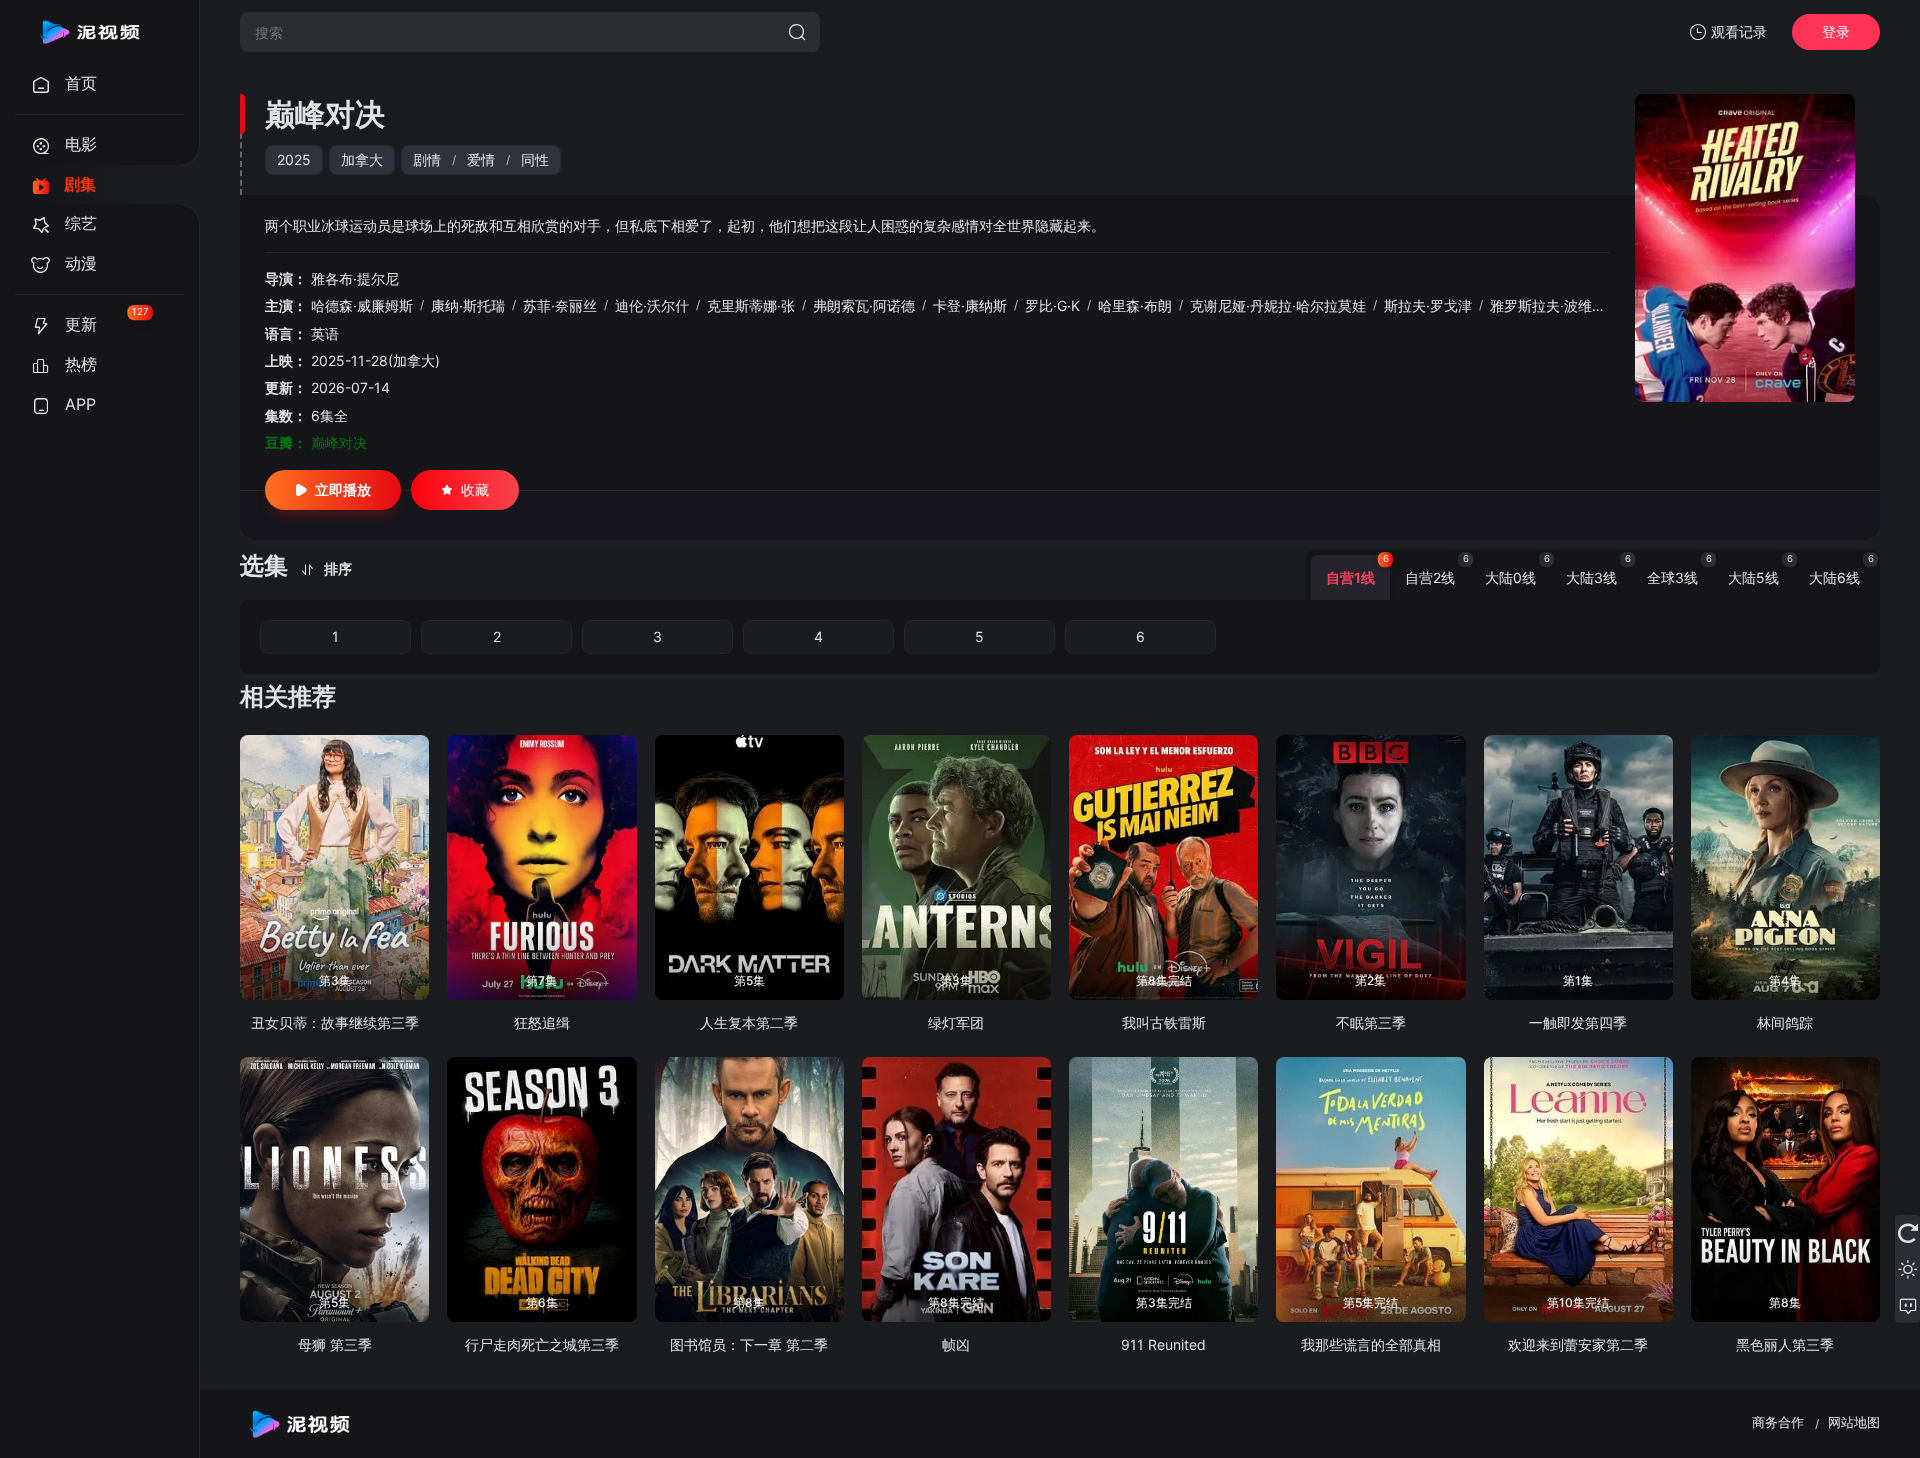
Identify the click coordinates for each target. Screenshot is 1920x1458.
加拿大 (362, 159)
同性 (535, 159)
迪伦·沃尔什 (652, 305)
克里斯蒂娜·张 (751, 305)
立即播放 (343, 489)
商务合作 (1778, 1422)
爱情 (481, 159)
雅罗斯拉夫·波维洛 (1548, 305)
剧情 (427, 159)
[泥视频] (90, 32)
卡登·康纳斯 (970, 305)
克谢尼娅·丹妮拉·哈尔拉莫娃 (1278, 305)
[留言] (1907, 1305)
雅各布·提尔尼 (355, 278)
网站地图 (1854, 1422)
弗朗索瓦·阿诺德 (864, 305)
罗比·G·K (1052, 305)
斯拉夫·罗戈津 (1428, 305)
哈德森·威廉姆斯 (362, 305)
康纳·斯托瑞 (468, 305)
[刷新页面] (1907, 1233)
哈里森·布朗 (1135, 305)
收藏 (475, 489)
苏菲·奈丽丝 (560, 305)
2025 (294, 159)
